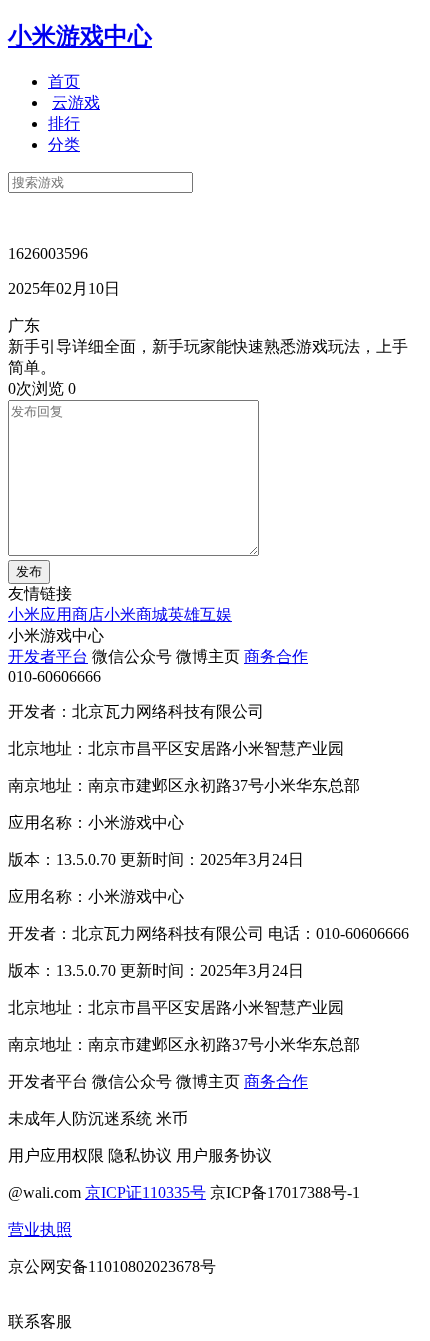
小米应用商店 (56, 614)
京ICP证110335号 (145, 1192)
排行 (64, 123)
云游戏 (76, 102)
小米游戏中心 (80, 36)
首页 (64, 81)
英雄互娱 (200, 614)
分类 (64, 144)
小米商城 (136, 614)
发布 (29, 571)
